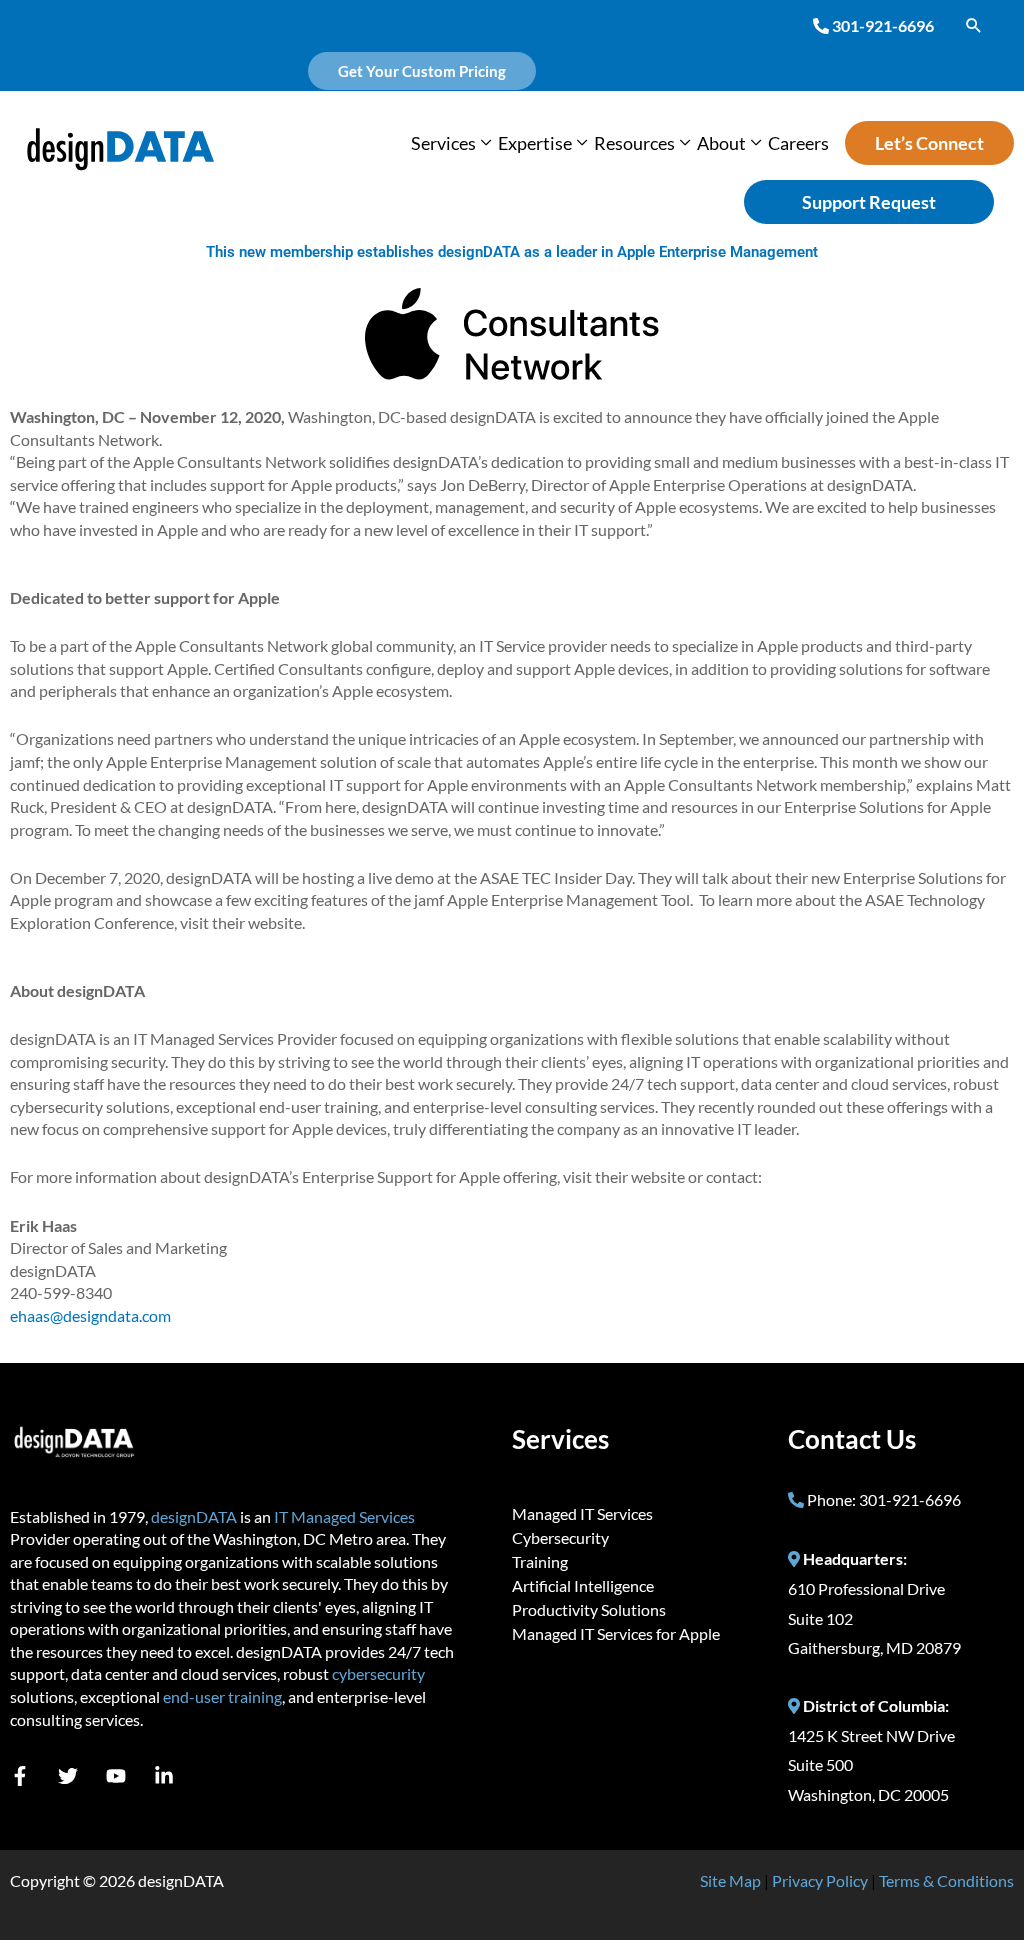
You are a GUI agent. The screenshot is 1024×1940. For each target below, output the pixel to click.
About (721, 143)
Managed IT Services (582, 1513)
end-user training (222, 1696)
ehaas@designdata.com (90, 1315)
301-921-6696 (883, 25)
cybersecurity (378, 1673)
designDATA (194, 1516)
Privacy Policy (820, 1880)
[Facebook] (20, 1776)
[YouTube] (116, 1776)
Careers (798, 143)
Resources (634, 143)
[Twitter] (68, 1776)
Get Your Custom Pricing (422, 71)
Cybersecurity (560, 1537)
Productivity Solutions (589, 1609)
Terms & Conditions (946, 1880)
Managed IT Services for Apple (616, 1633)
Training (540, 1561)
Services (443, 143)
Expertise (535, 143)
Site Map (730, 1880)
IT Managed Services (344, 1516)
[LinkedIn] (164, 1776)
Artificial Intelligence (583, 1585)
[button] (974, 25)
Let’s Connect (929, 143)
